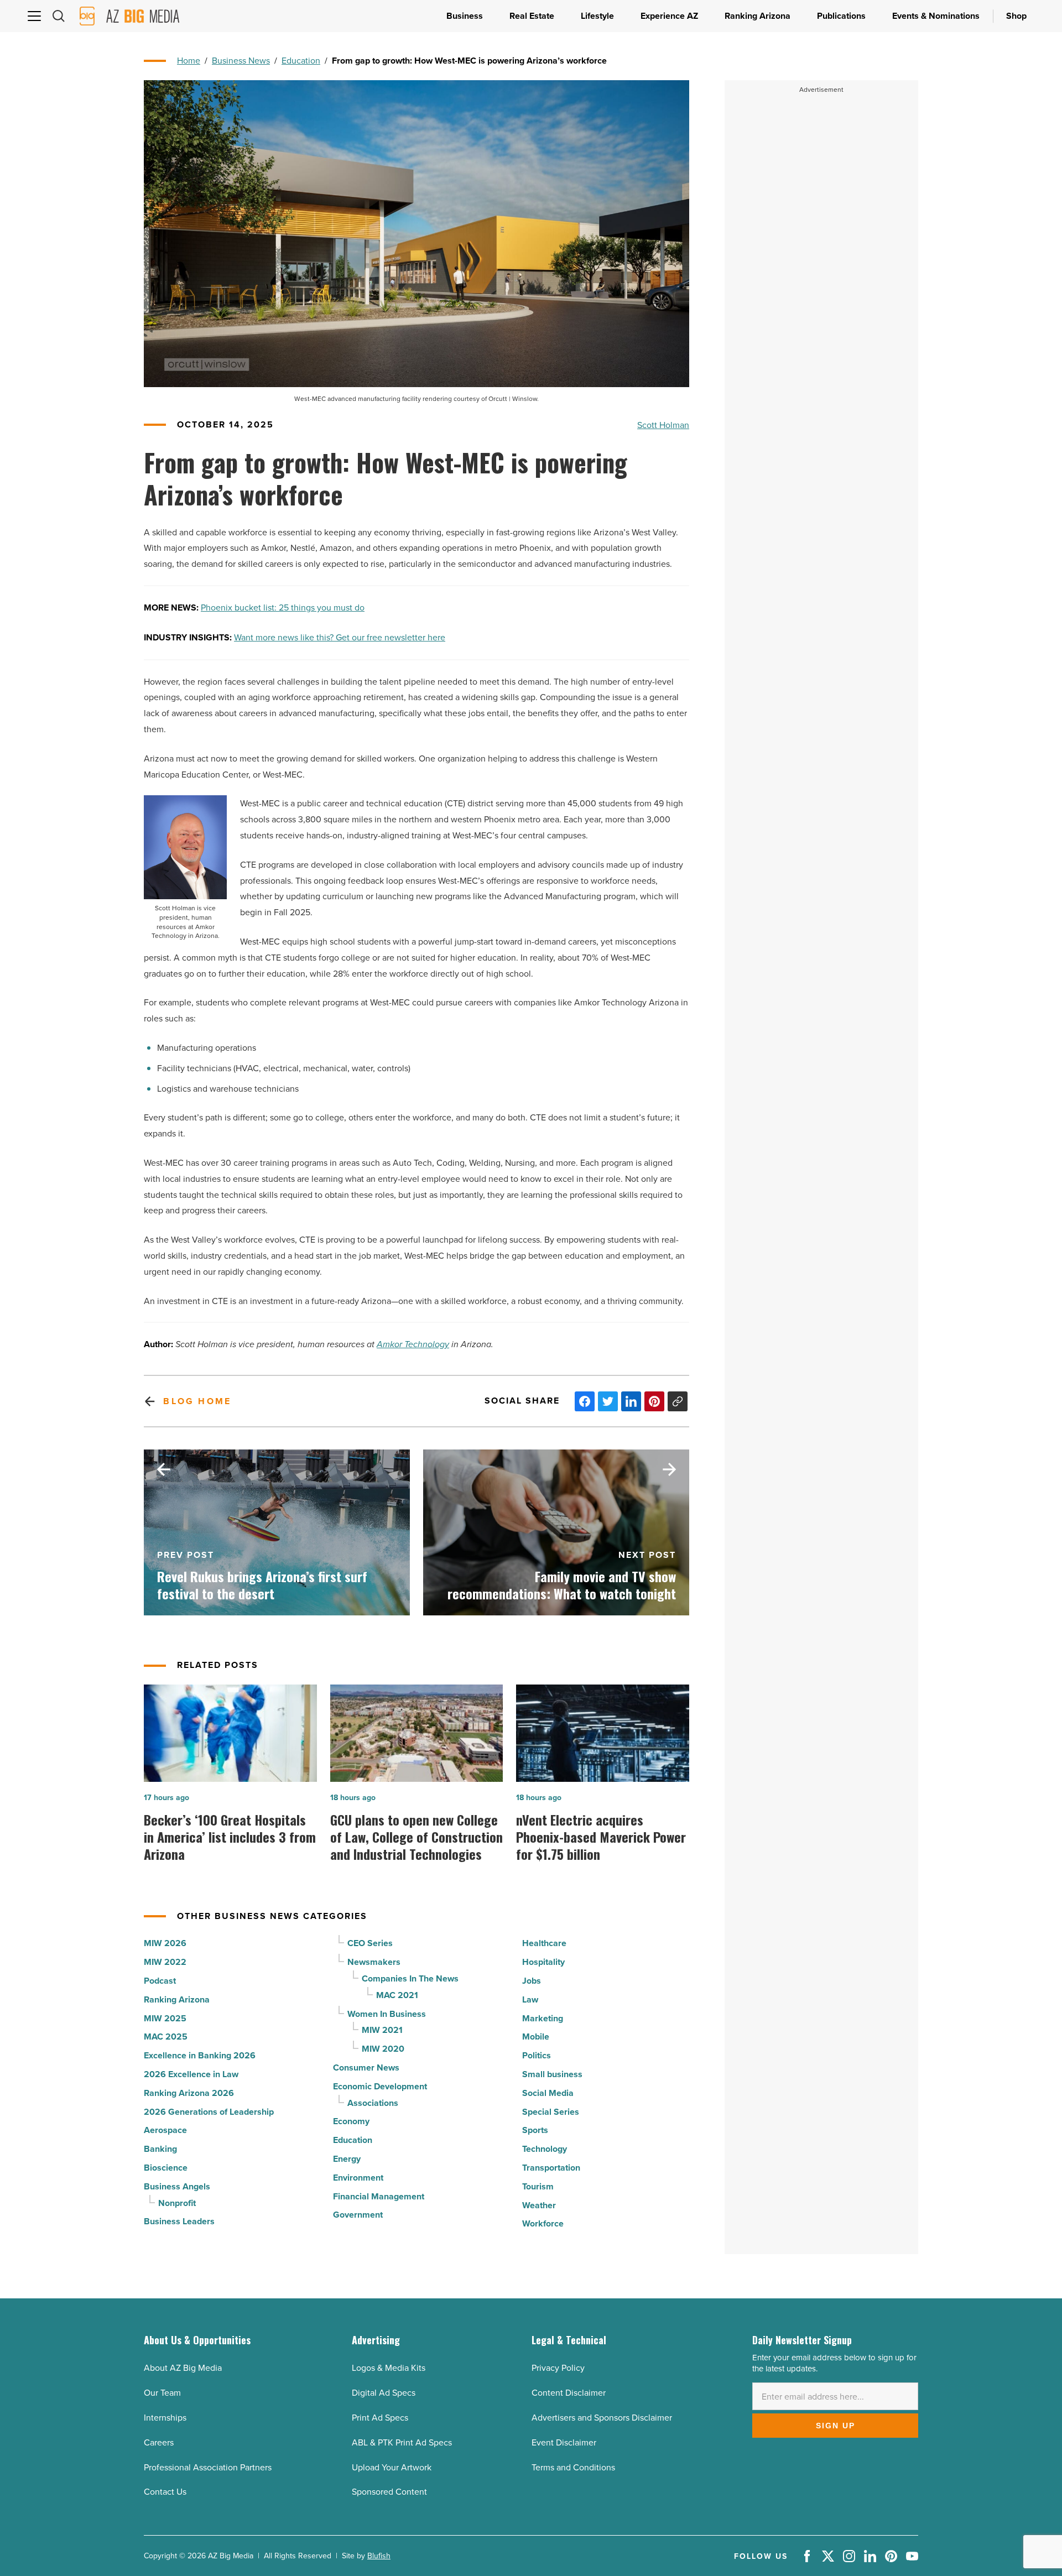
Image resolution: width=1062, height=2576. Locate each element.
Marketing (543, 2018)
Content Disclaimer (569, 2392)
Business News (241, 60)
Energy (347, 2159)
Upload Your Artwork (392, 2467)
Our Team (162, 2392)
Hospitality (543, 1962)
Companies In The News (410, 1978)
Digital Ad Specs (384, 2392)
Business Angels (177, 2186)
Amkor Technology (413, 1344)
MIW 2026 (165, 1943)
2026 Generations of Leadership (209, 2112)
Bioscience (166, 2168)
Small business (552, 2074)
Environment (358, 2178)
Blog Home (197, 1401)
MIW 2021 (382, 2030)
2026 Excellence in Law (191, 2074)
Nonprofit (177, 2203)
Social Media (548, 2093)
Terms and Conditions (573, 2467)
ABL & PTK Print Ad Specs (402, 2442)
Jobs (532, 1981)
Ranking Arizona (177, 1999)
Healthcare (544, 1943)
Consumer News (366, 2067)
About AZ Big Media (183, 2368)
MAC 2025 (166, 2037)
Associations (373, 2103)
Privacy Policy (558, 2368)
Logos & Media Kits (389, 2368)
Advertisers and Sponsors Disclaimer (602, 2417)
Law (530, 1999)
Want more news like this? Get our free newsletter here (340, 637)
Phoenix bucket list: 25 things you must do (283, 607)
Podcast (160, 1981)
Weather (539, 2205)
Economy (351, 2121)
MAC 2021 (397, 1995)
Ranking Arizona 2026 (189, 2093)
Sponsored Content (389, 2491)
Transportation (551, 2168)
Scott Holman (663, 425)
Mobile (536, 2037)
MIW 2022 (165, 1962)
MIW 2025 (165, 2018)
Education (301, 60)
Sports (535, 2130)
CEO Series (370, 1943)
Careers (159, 2442)
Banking (160, 2149)
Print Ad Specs (380, 2417)
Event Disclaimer (564, 2442)
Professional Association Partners (208, 2467)
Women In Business (387, 2014)
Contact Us (165, 2491)
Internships (165, 2417)
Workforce (543, 2223)
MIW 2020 (383, 2049)
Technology (545, 2149)
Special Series (551, 2112)
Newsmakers (374, 1962)
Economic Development (380, 2086)
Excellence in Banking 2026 (200, 2055)
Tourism (538, 2186)
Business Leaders (179, 2221)
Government (358, 2215)
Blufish (379, 2556)
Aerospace (165, 2130)
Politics (537, 2055)
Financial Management (379, 2196)
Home (189, 60)
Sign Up (835, 2426)
